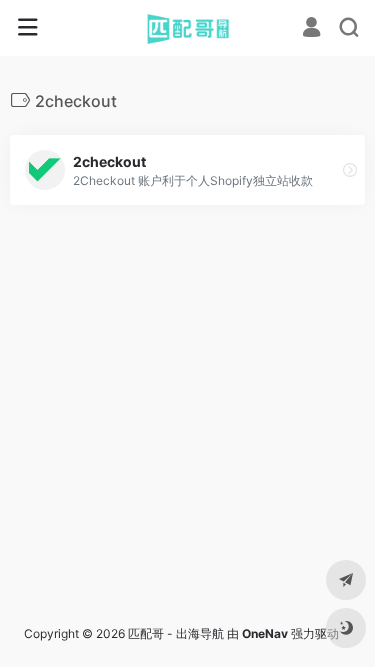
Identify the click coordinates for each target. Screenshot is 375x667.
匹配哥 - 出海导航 (176, 633)
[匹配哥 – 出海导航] (187, 28)
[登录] (311, 29)
